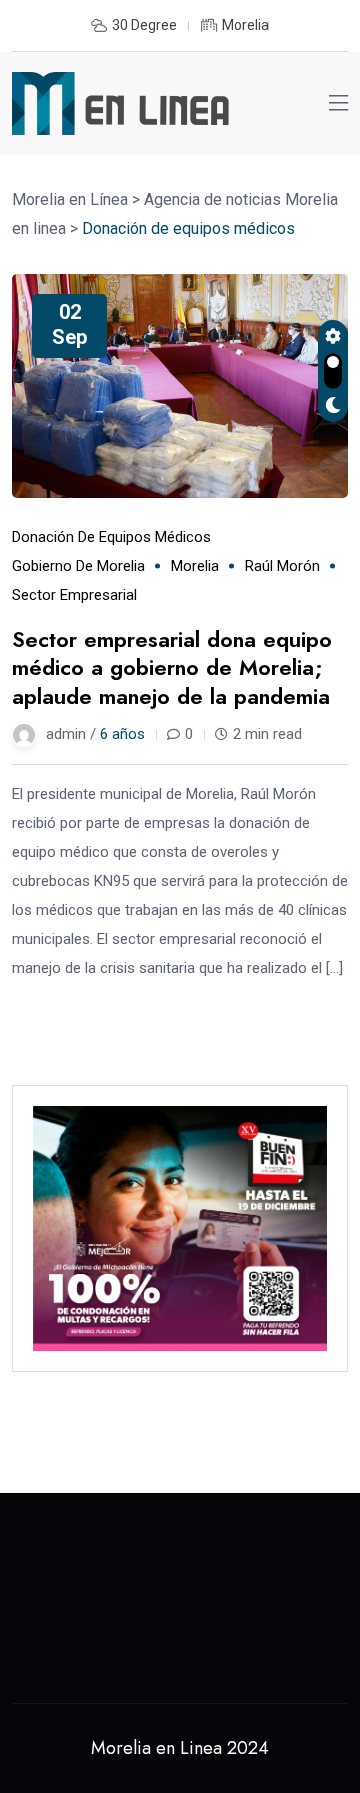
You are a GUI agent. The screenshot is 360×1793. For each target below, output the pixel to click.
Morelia (195, 566)
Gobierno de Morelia (78, 566)
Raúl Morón (282, 566)
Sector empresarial (74, 595)
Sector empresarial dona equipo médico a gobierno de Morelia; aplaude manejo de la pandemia (172, 667)
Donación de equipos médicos (111, 537)
